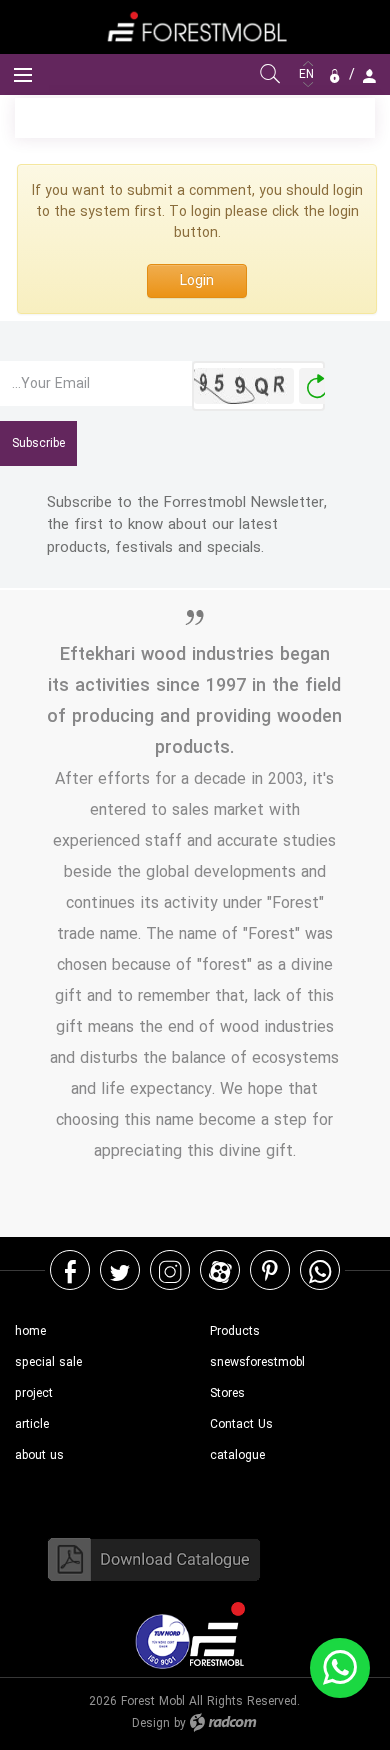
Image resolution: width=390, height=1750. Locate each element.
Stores (227, 1393)
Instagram (170, 1270)
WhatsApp (320, 1270)
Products (235, 1331)
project (34, 1393)
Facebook (70, 1270)
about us (39, 1455)
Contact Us (241, 1424)
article (32, 1424)
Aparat (220, 1270)
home (30, 1331)
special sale (48, 1362)
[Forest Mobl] (195, 26)
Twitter (120, 1270)
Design (151, 1723)
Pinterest (270, 1270)
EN (308, 74)
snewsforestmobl (257, 1362)
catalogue (237, 1455)
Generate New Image (317, 386)
